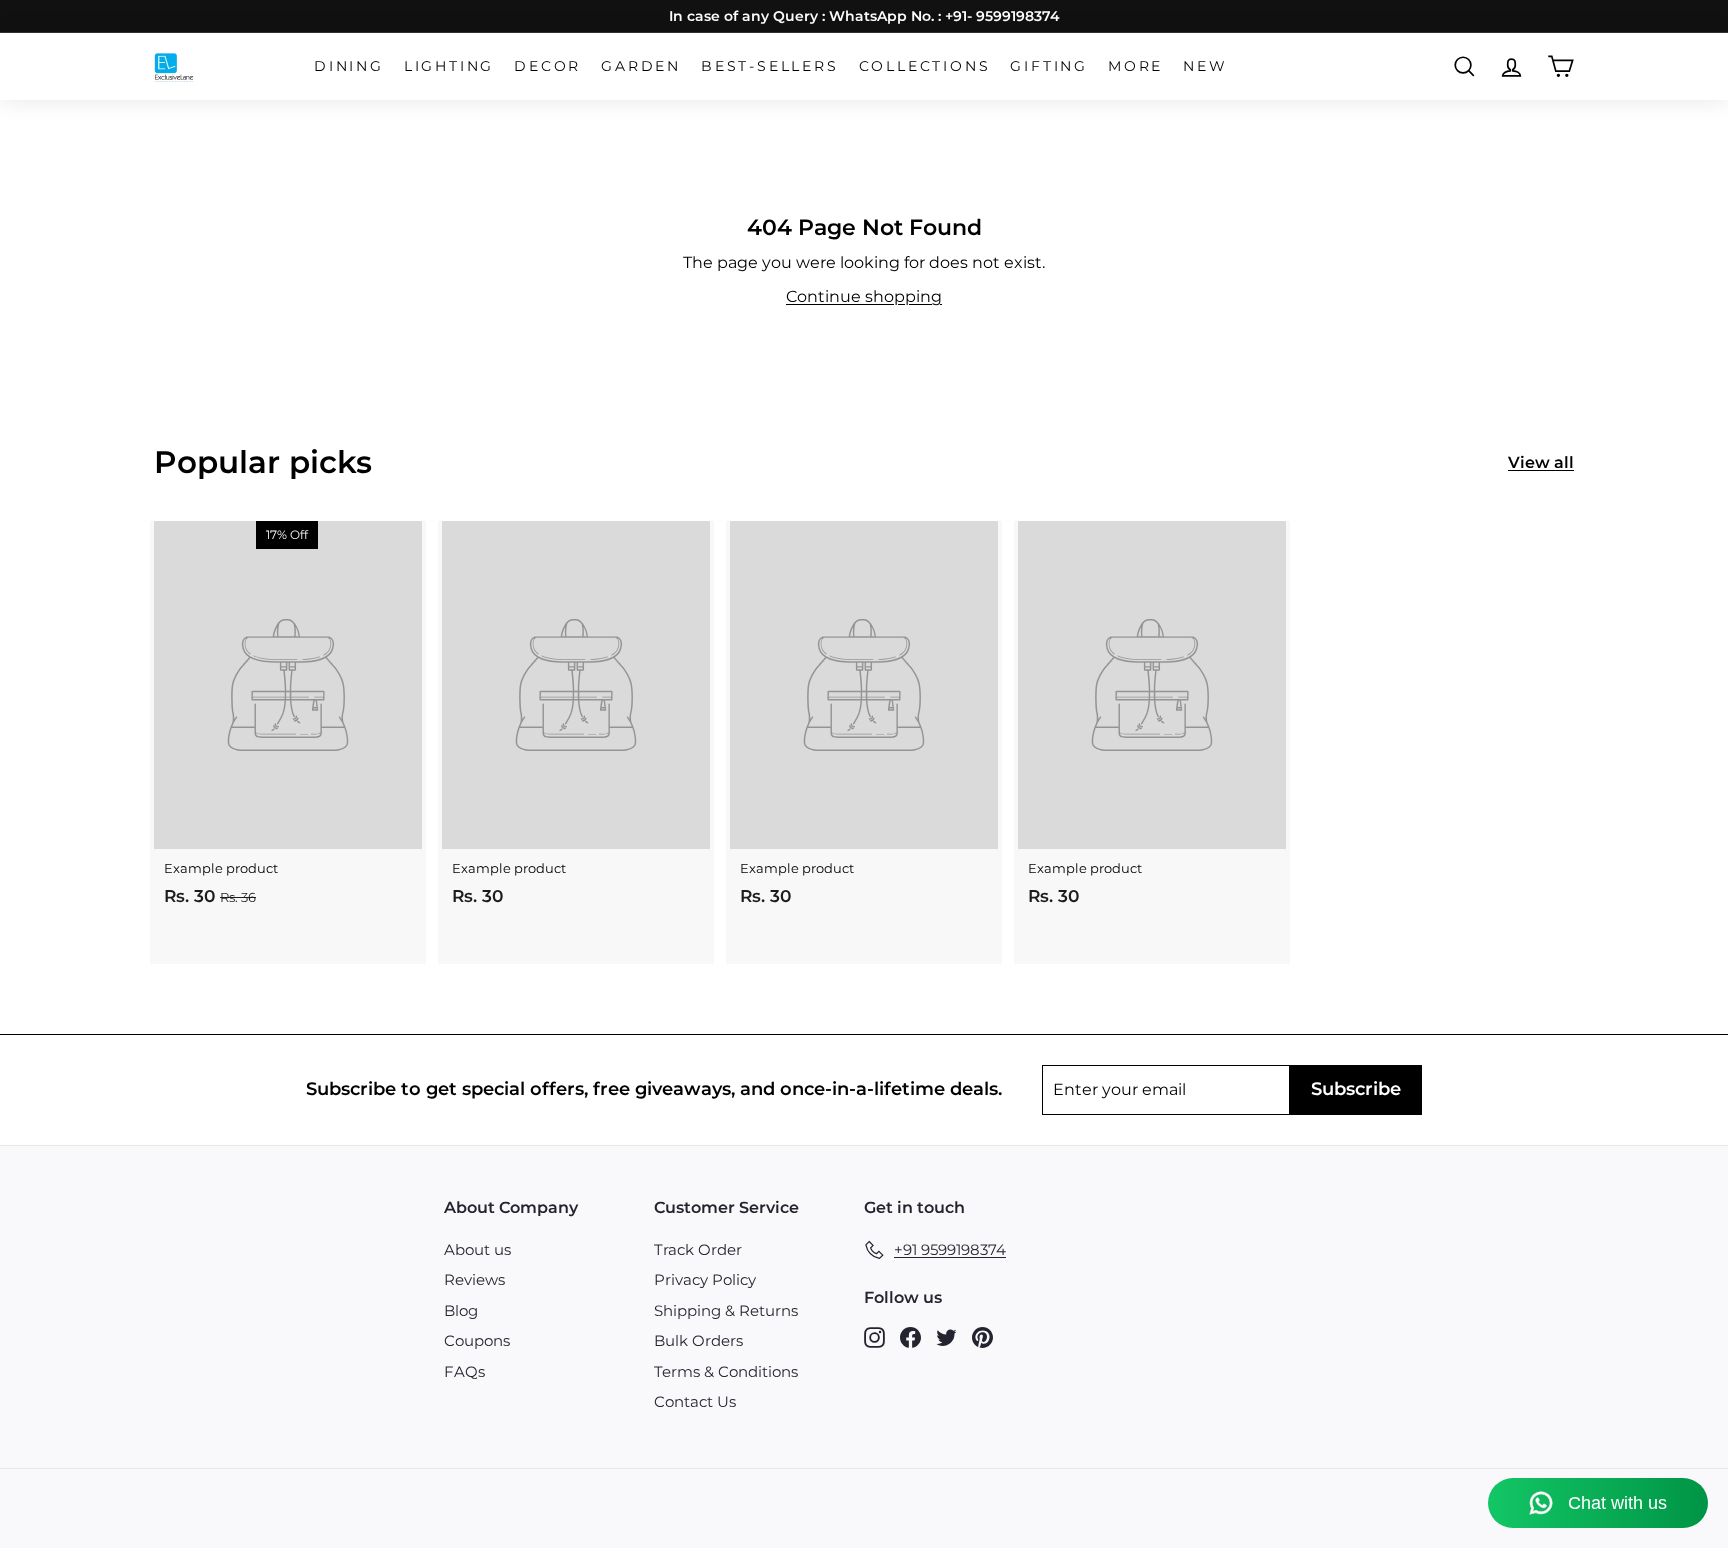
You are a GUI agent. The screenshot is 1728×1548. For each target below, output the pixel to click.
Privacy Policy (705, 1279)
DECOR (547, 66)
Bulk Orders (698, 1340)
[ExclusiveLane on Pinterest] (982, 1336)
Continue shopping (864, 296)
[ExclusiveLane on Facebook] (910, 1336)
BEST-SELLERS (770, 66)
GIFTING (1049, 66)
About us (477, 1249)
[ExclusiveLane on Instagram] (874, 1336)
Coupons (477, 1340)
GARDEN (641, 66)
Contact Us (695, 1401)
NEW (1205, 66)
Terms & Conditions (726, 1371)
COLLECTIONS (925, 66)
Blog (461, 1310)
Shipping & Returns (726, 1310)
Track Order (698, 1249)
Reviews (474, 1279)
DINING (349, 66)
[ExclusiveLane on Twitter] (946, 1336)
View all (1541, 462)
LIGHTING (449, 66)
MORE (1135, 66)
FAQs (464, 1371)
